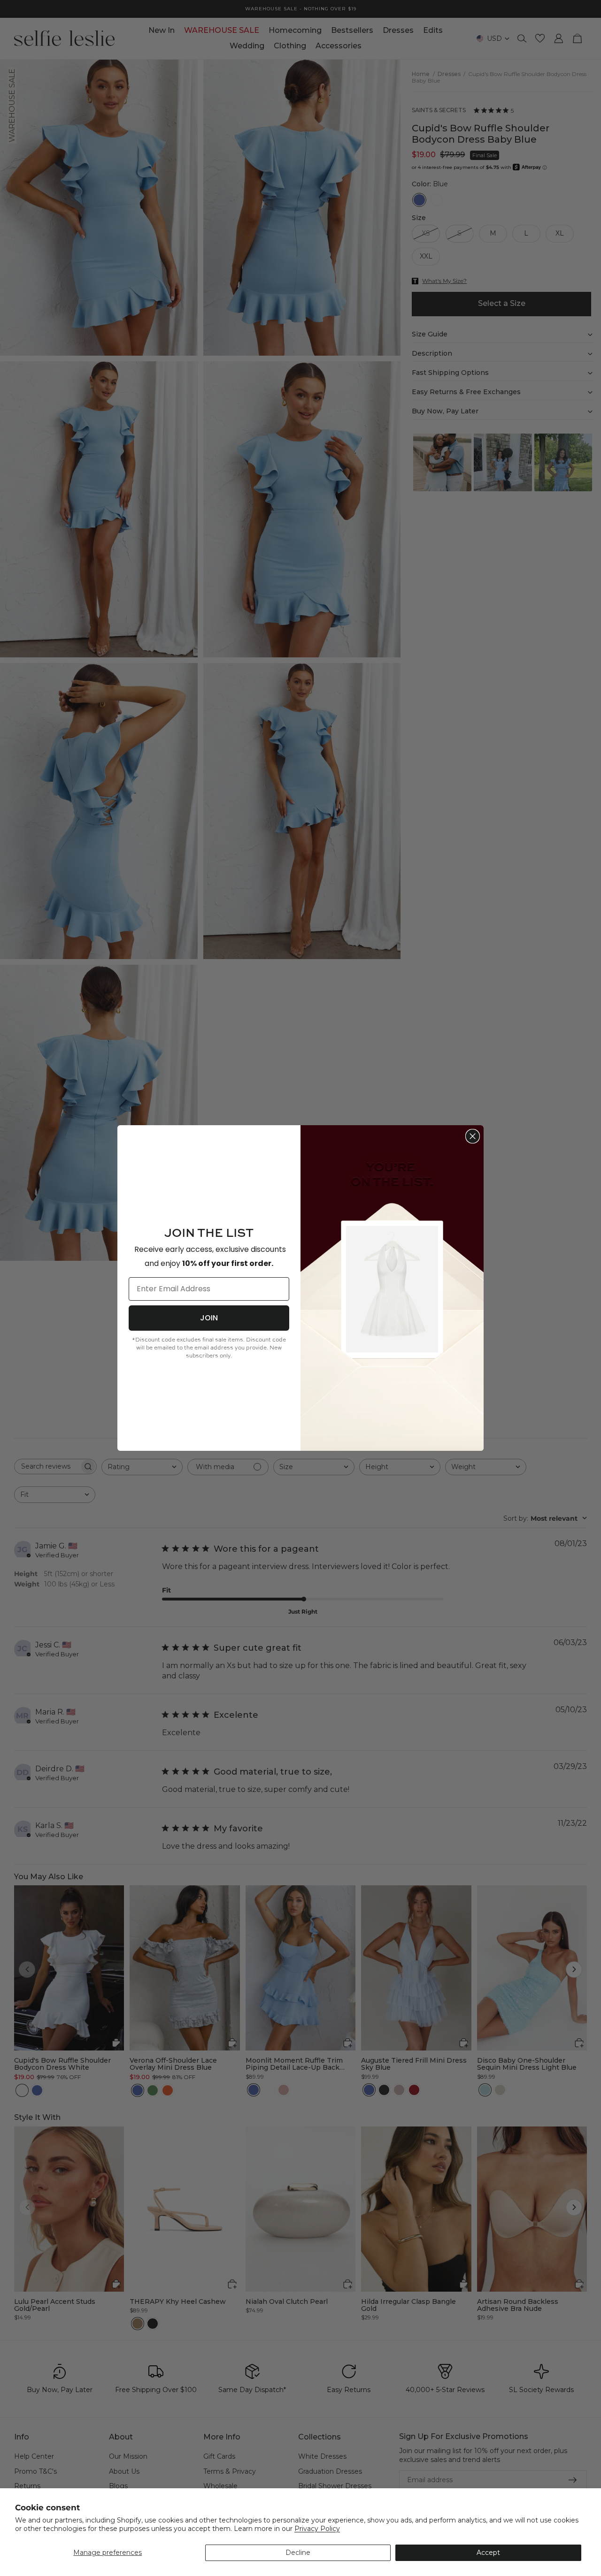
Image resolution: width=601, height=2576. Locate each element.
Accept (488, 2553)
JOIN (209, 1318)
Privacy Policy (317, 2529)
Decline (298, 2553)
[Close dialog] (473, 1136)
